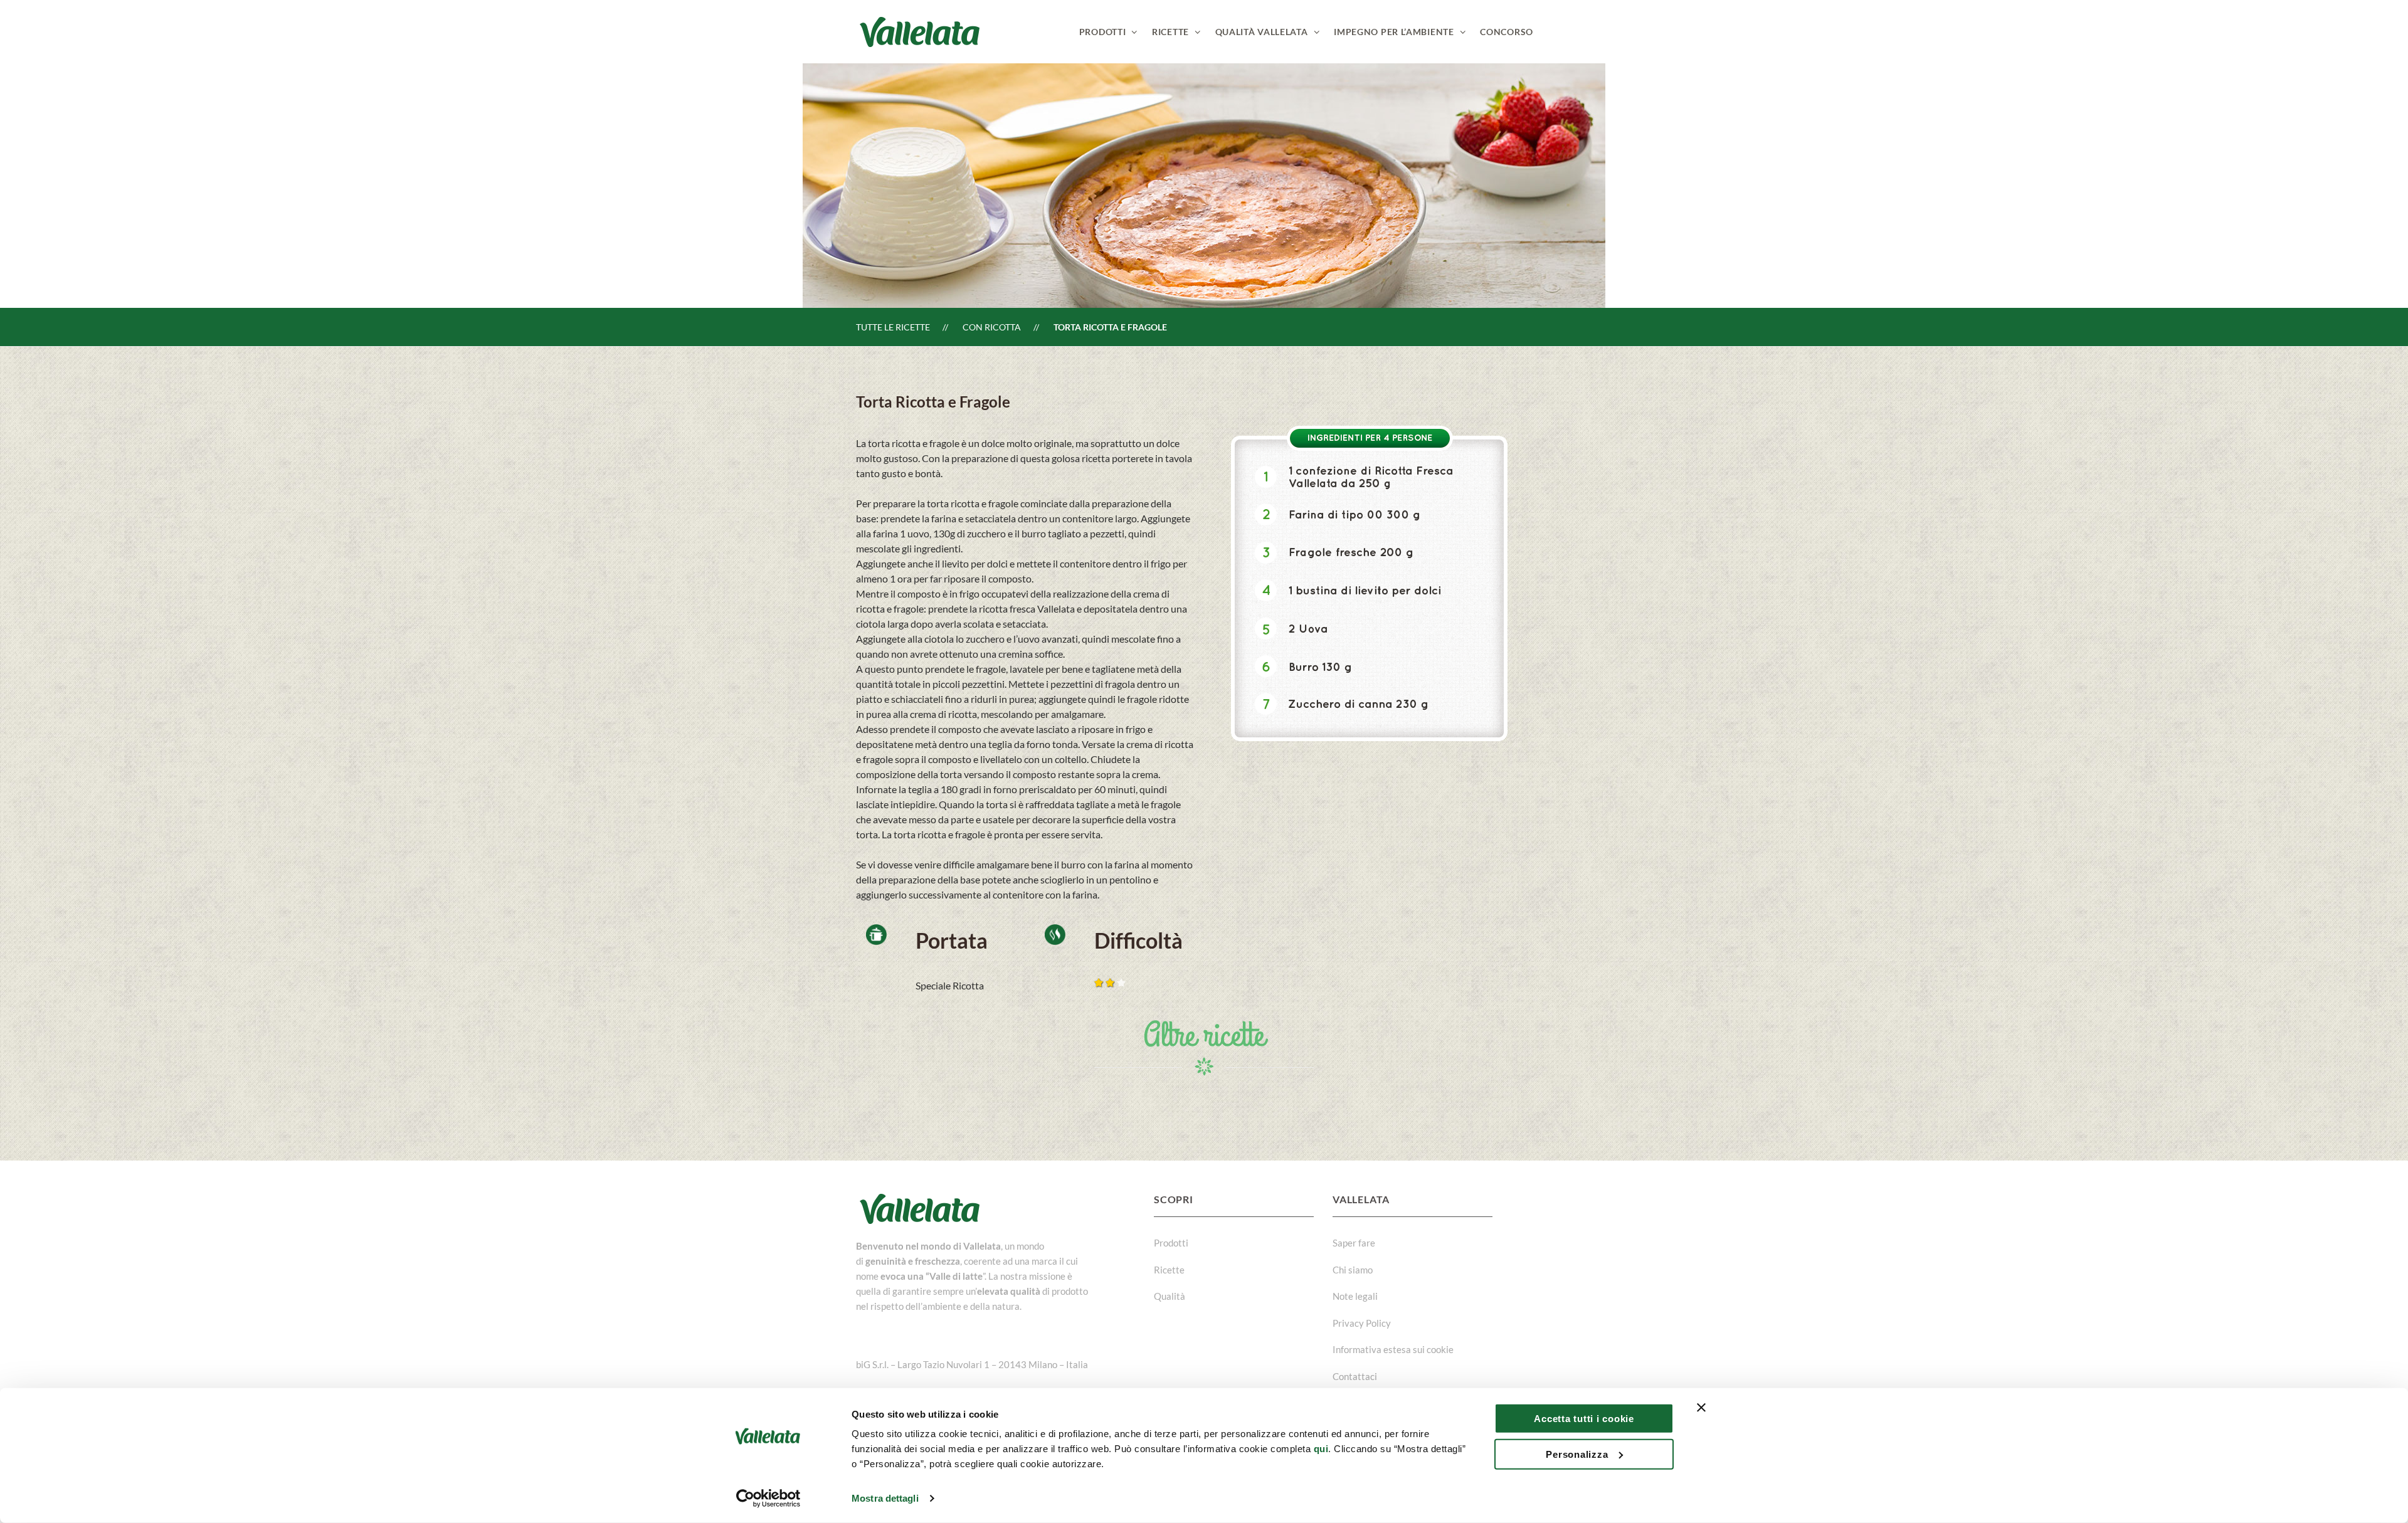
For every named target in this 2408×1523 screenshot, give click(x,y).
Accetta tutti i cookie (1584, 1419)
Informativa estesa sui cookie (1393, 1349)
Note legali (1355, 1296)
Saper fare (1354, 1243)
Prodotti (1171, 1243)
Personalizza (1577, 1454)
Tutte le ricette (893, 327)
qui (1321, 1449)
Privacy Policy (1362, 1323)
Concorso (1507, 32)
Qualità (1170, 1296)
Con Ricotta (992, 327)
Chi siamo (1353, 1270)
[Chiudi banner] (1701, 1408)
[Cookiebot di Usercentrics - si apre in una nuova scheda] (768, 1499)
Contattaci (1355, 1376)
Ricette (1169, 1270)
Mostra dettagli (885, 1498)
